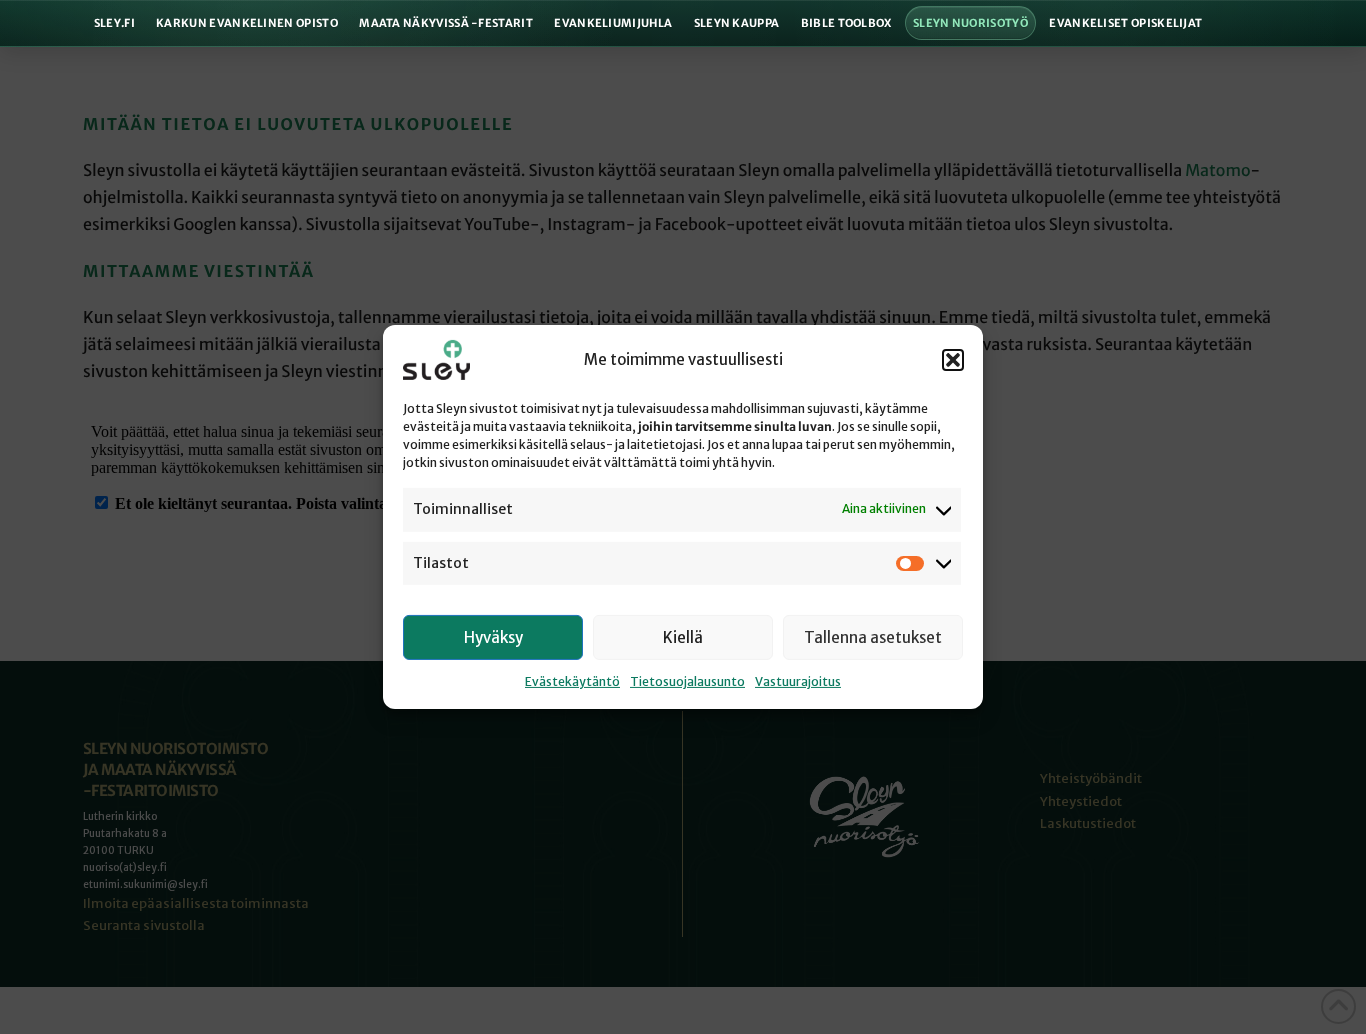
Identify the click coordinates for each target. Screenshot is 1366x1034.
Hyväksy (493, 637)
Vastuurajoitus (798, 681)
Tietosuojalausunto (687, 681)
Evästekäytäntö (572, 681)
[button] (953, 360)
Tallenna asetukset (873, 637)
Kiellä (683, 637)
